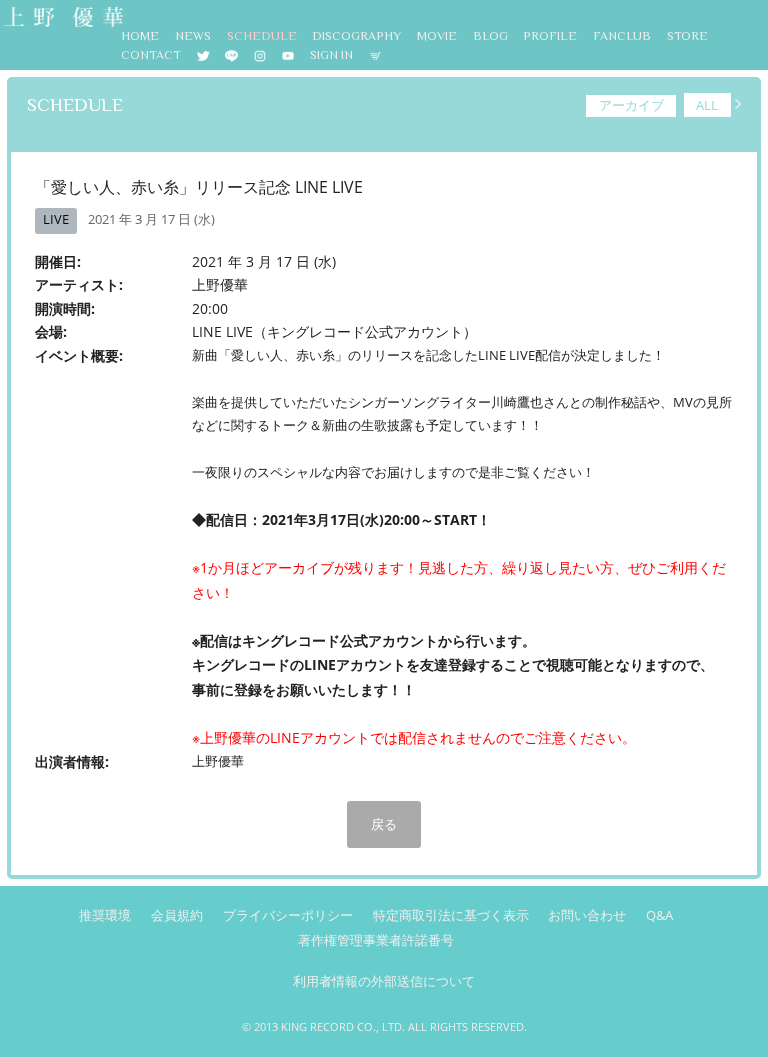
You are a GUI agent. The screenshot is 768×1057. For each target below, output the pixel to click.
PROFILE (550, 36)
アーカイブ (631, 105)
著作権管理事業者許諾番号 (376, 940)
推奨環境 (105, 915)
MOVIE (437, 36)
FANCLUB (622, 36)
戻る (384, 824)
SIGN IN (331, 55)
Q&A (659, 915)
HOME (140, 36)
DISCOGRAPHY (356, 36)
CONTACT (151, 55)
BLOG (490, 36)
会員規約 (177, 915)
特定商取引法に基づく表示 (451, 915)
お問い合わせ (587, 915)
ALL (707, 105)
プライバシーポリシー (288, 915)
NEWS (193, 36)
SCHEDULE (262, 36)
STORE (687, 36)
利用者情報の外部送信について (384, 981)
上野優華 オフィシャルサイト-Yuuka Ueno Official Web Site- (62, 18)
